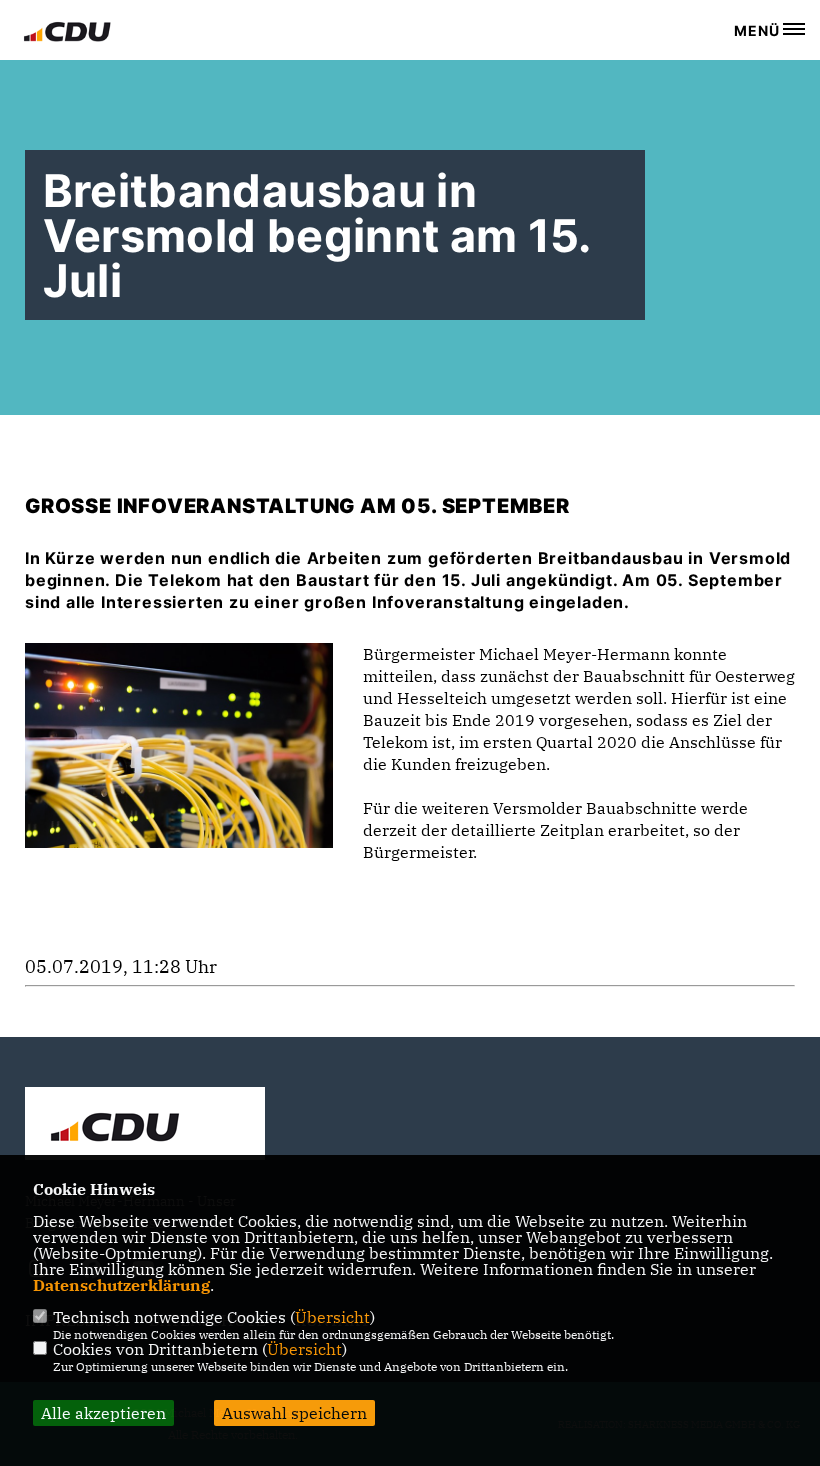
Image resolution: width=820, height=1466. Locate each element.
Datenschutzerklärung (121, 1285)
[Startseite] (145, 1126)
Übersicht (332, 1317)
